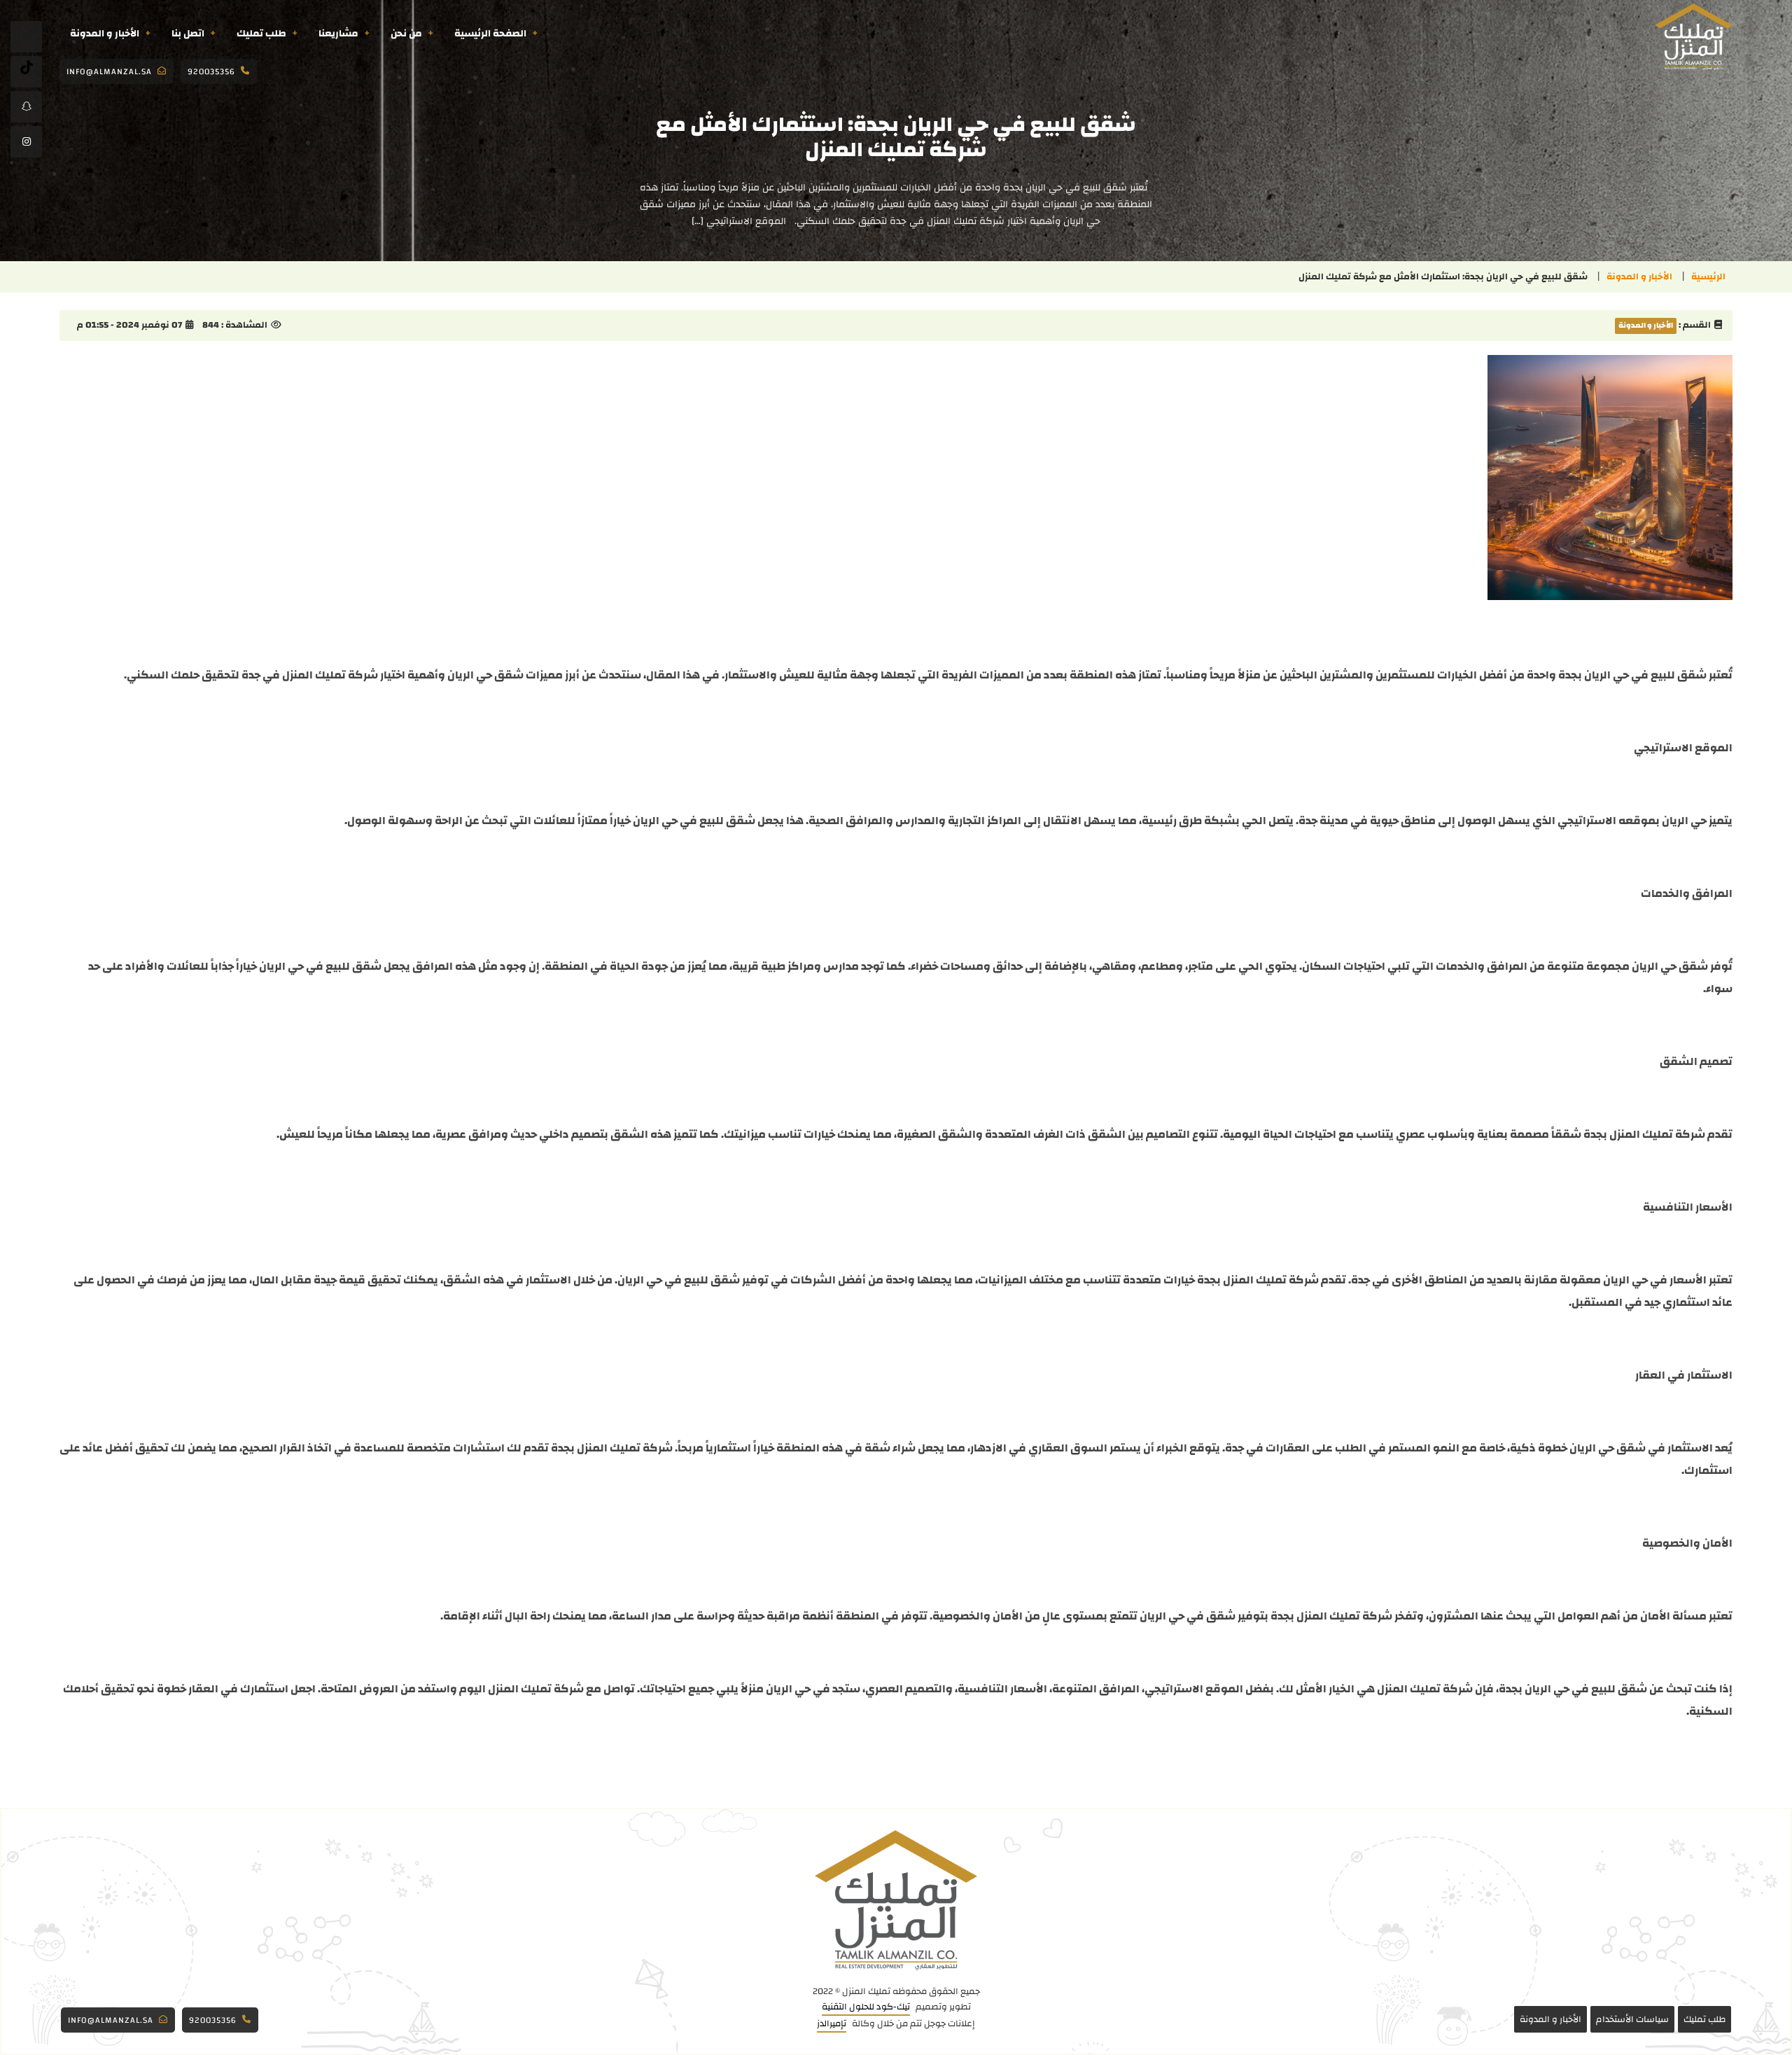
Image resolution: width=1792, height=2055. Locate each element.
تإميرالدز (832, 2024)
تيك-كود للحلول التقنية (866, 2007)
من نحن (406, 34)
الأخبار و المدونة (105, 34)
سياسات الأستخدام (1632, 2019)
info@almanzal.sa (109, 71)
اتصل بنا (188, 34)
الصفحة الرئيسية (490, 34)
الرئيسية (1708, 277)
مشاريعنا (338, 34)
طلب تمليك (261, 34)
